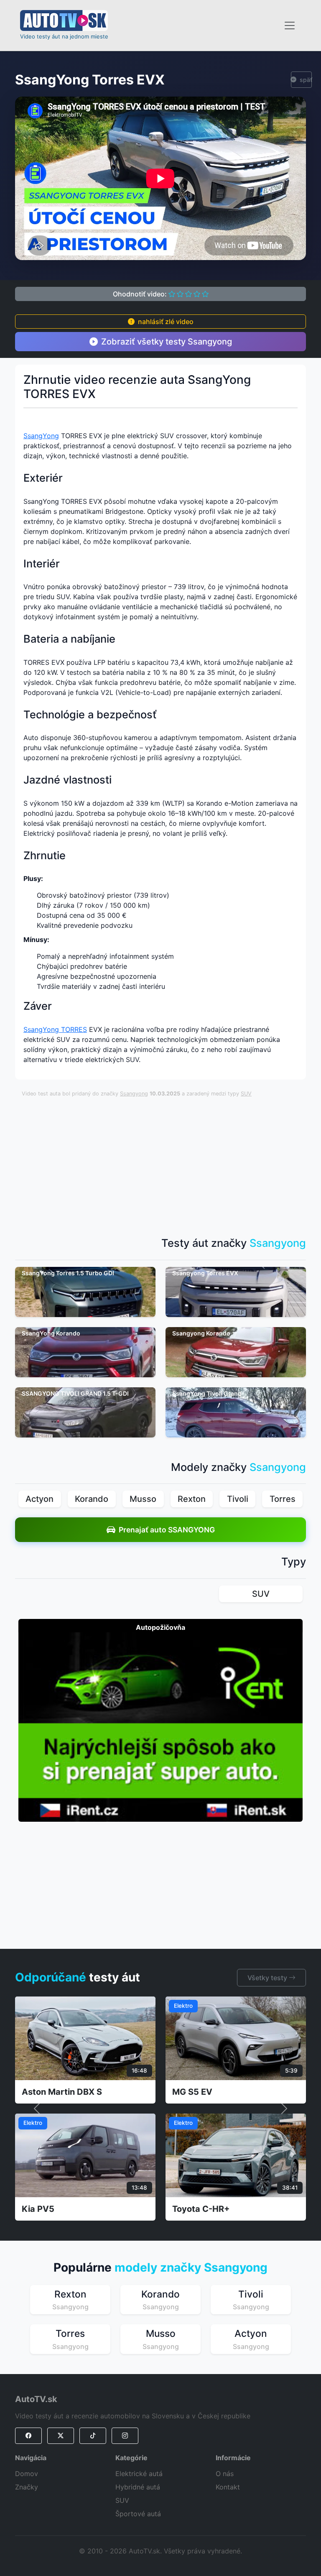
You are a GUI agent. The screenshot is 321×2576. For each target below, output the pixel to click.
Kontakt (228, 2487)
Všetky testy (268, 1978)
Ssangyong (134, 1094)
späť (306, 80)
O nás (225, 2474)
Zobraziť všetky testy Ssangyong (167, 342)
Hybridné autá (138, 2487)
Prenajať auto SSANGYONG (167, 1530)
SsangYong (41, 436)
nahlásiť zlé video (166, 322)
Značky (27, 2487)
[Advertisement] (171, 1163)
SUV (246, 1094)
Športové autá (138, 2514)
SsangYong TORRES (55, 1029)
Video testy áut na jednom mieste (64, 36)
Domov (27, 2474)
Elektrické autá (139, 2474)
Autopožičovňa (160, 1627)
